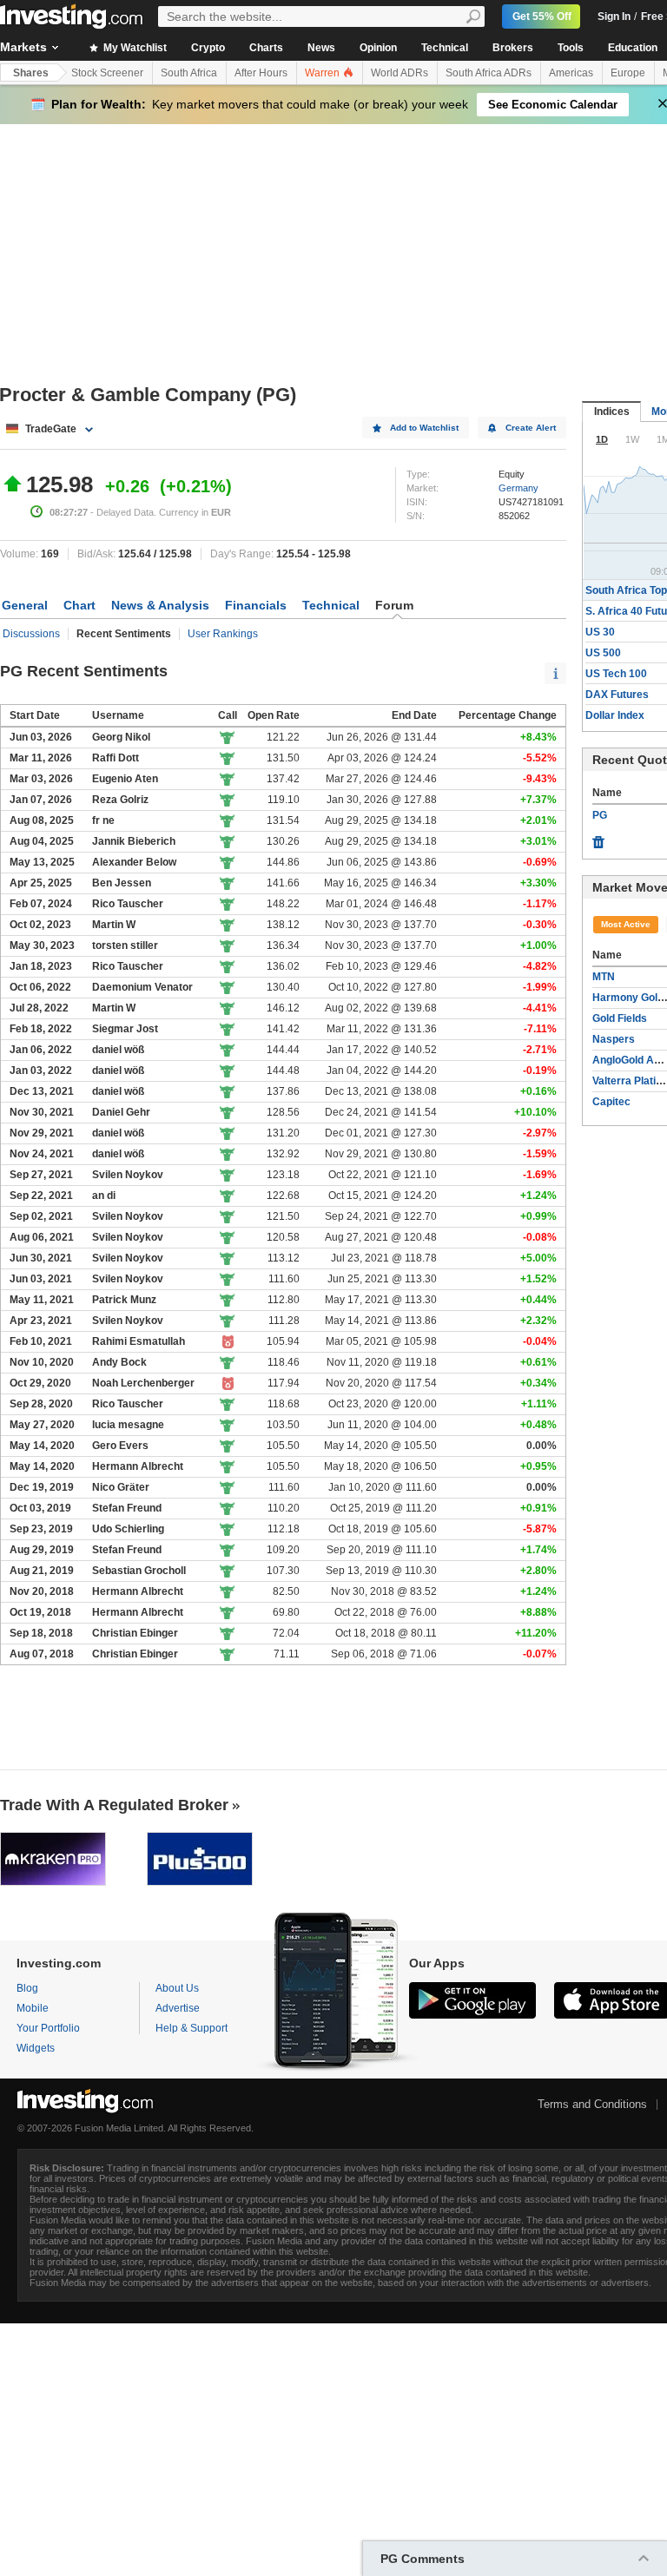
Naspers (614, 1039)
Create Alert (531, 428)
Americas (571, 73)
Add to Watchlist (424, 428)
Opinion (378, 48)
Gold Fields (620, 1018)
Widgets (36, 2048)
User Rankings (223, 634)
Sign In (614, 16)
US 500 (603, 653)
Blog (27, 1988)
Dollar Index (615, 715)
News (321, 48)
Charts (266, 48)
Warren (324, 73)
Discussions (31, 634)
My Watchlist (134, 48)
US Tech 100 (616, 674)
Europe (628, 73)
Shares (31, 73)
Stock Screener (107, 73)
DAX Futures (617, 695)
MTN (604, 977)
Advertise (178, 2008)
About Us (177, 1988)
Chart (79, 605)
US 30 (600, 632)
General (25, 605)
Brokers (513, 48)
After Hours (261, 73)
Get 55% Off (542, 16)
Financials (256, 605)
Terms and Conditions (592, 2104)
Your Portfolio (48, 2028)
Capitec (611, 1102)
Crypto (208, 48)
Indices (612, 412)
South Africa (189, 73)
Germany (518, 488)
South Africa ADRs (489, 73)
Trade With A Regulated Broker (114, 1805)
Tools (571, 48)
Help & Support (192, 2028)
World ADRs (400, 73)
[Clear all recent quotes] (598, 838)
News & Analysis (160, 605)
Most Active (626, 924)
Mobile (33, 2008)
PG (600, 815)
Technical (445, 48)
